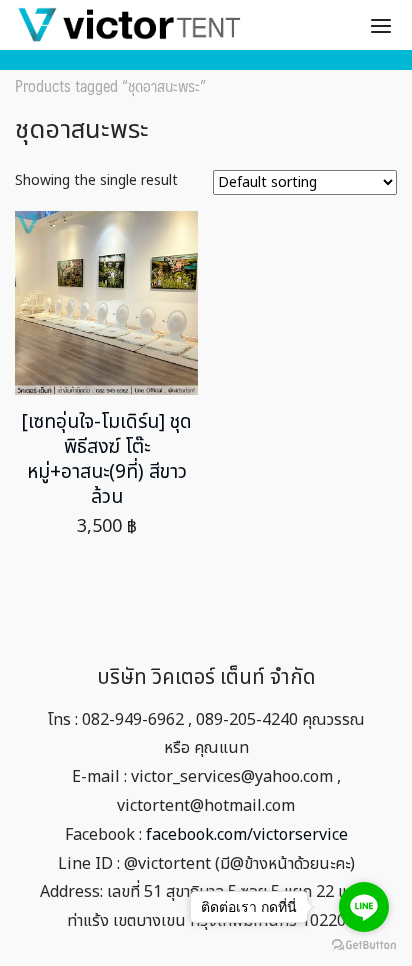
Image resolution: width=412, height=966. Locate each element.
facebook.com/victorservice (247, 835)
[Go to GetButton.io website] (364, 945)
